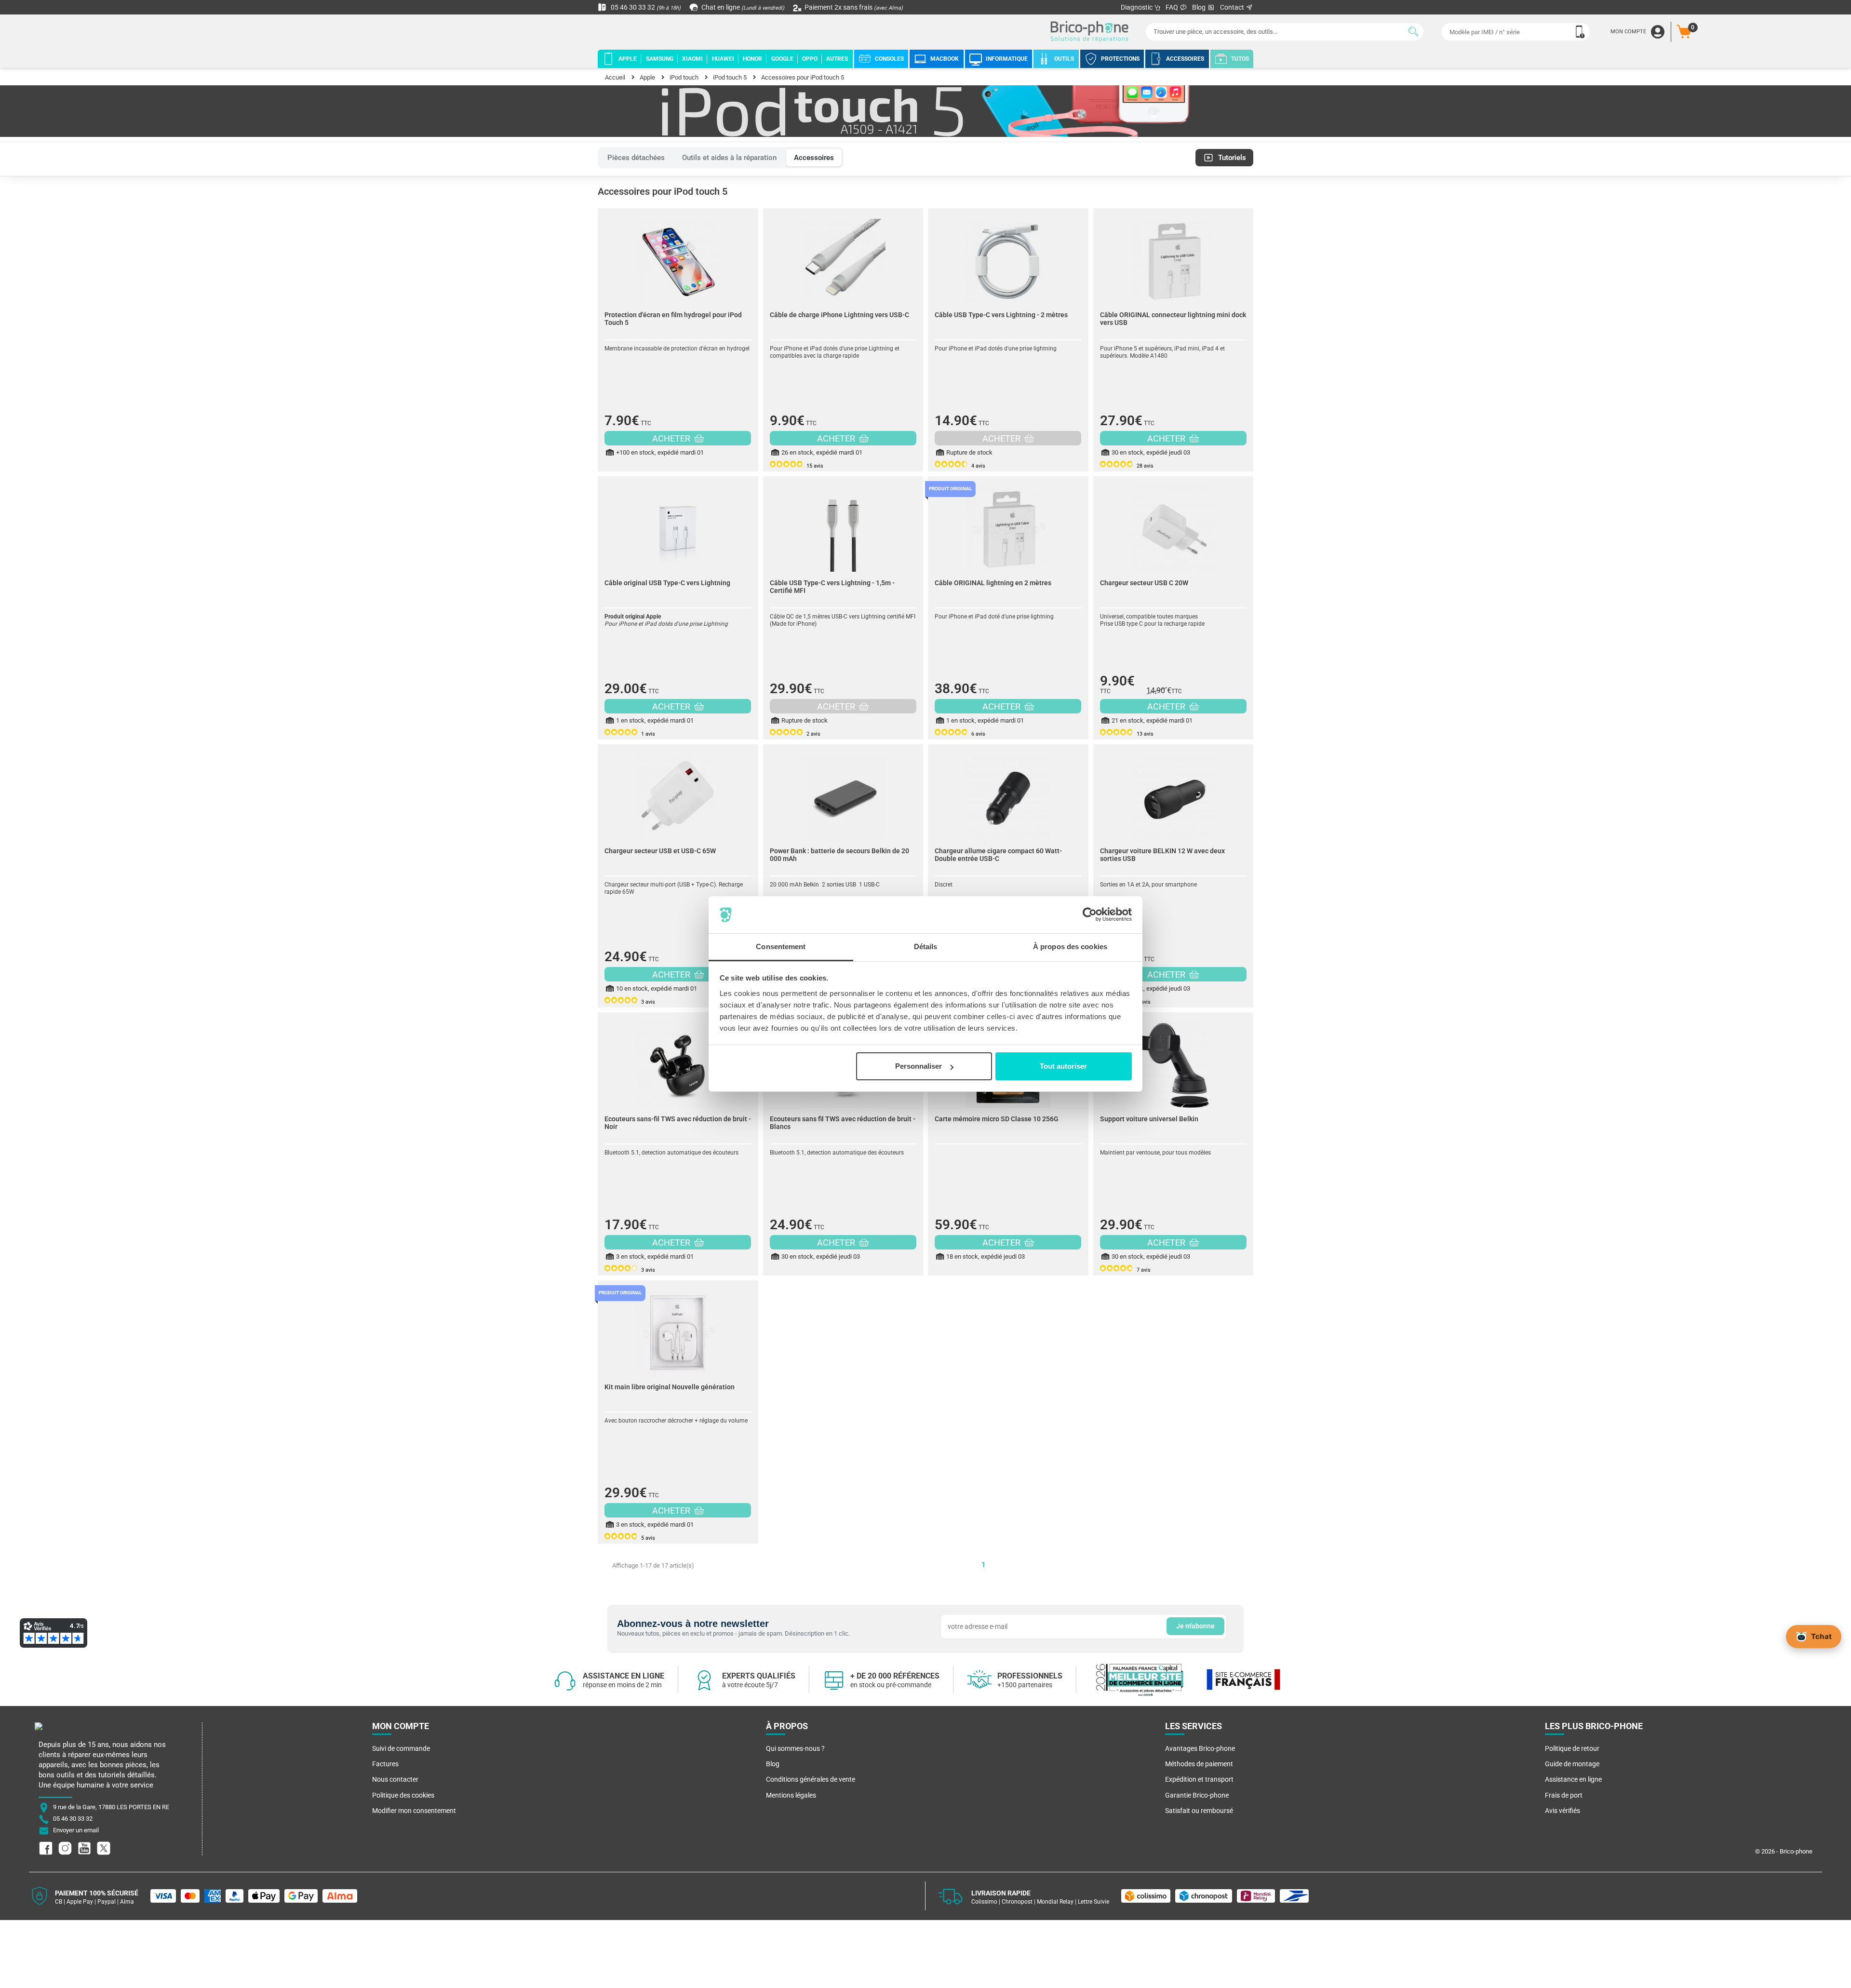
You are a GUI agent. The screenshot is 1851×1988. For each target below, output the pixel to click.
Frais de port (1564, 1795)
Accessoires (814, 158)
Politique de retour (1572, 1748)
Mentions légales (791, 1795)
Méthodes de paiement (1199, 1764)
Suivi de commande (401, 1748)
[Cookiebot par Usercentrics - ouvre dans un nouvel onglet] (1090, 915)
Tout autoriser (1063, 1066)
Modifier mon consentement (414, 1811)
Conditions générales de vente (811, 1779)
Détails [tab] (926, 947)
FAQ (1173, 7)
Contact (1233, 7)
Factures (385, 1764)
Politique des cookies (403, 1795)
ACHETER (672, 438)
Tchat (1821, 1636)
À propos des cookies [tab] (1070, 947)
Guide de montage (1572, 1764)
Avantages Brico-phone (1200, 1748)
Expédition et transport (1199, 1779)
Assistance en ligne (1573, 1779)
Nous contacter (395, 1779)
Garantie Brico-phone (1197, 1795)
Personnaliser (919, 1066)
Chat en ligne (742, 7)
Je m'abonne (1195, 1626)
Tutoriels (1232, 158)
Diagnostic (1137, 7)
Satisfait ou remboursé (1199, 1811)
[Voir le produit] (678, 256)
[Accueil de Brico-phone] (1091, 32)
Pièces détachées (636, 158)
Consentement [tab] (781, 947)
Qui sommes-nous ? (795, 1748)
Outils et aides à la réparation (729, 158)
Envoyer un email (76, 1831)
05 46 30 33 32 (645, 7)
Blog (1200, 7)
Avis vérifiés (1563, 1811)
